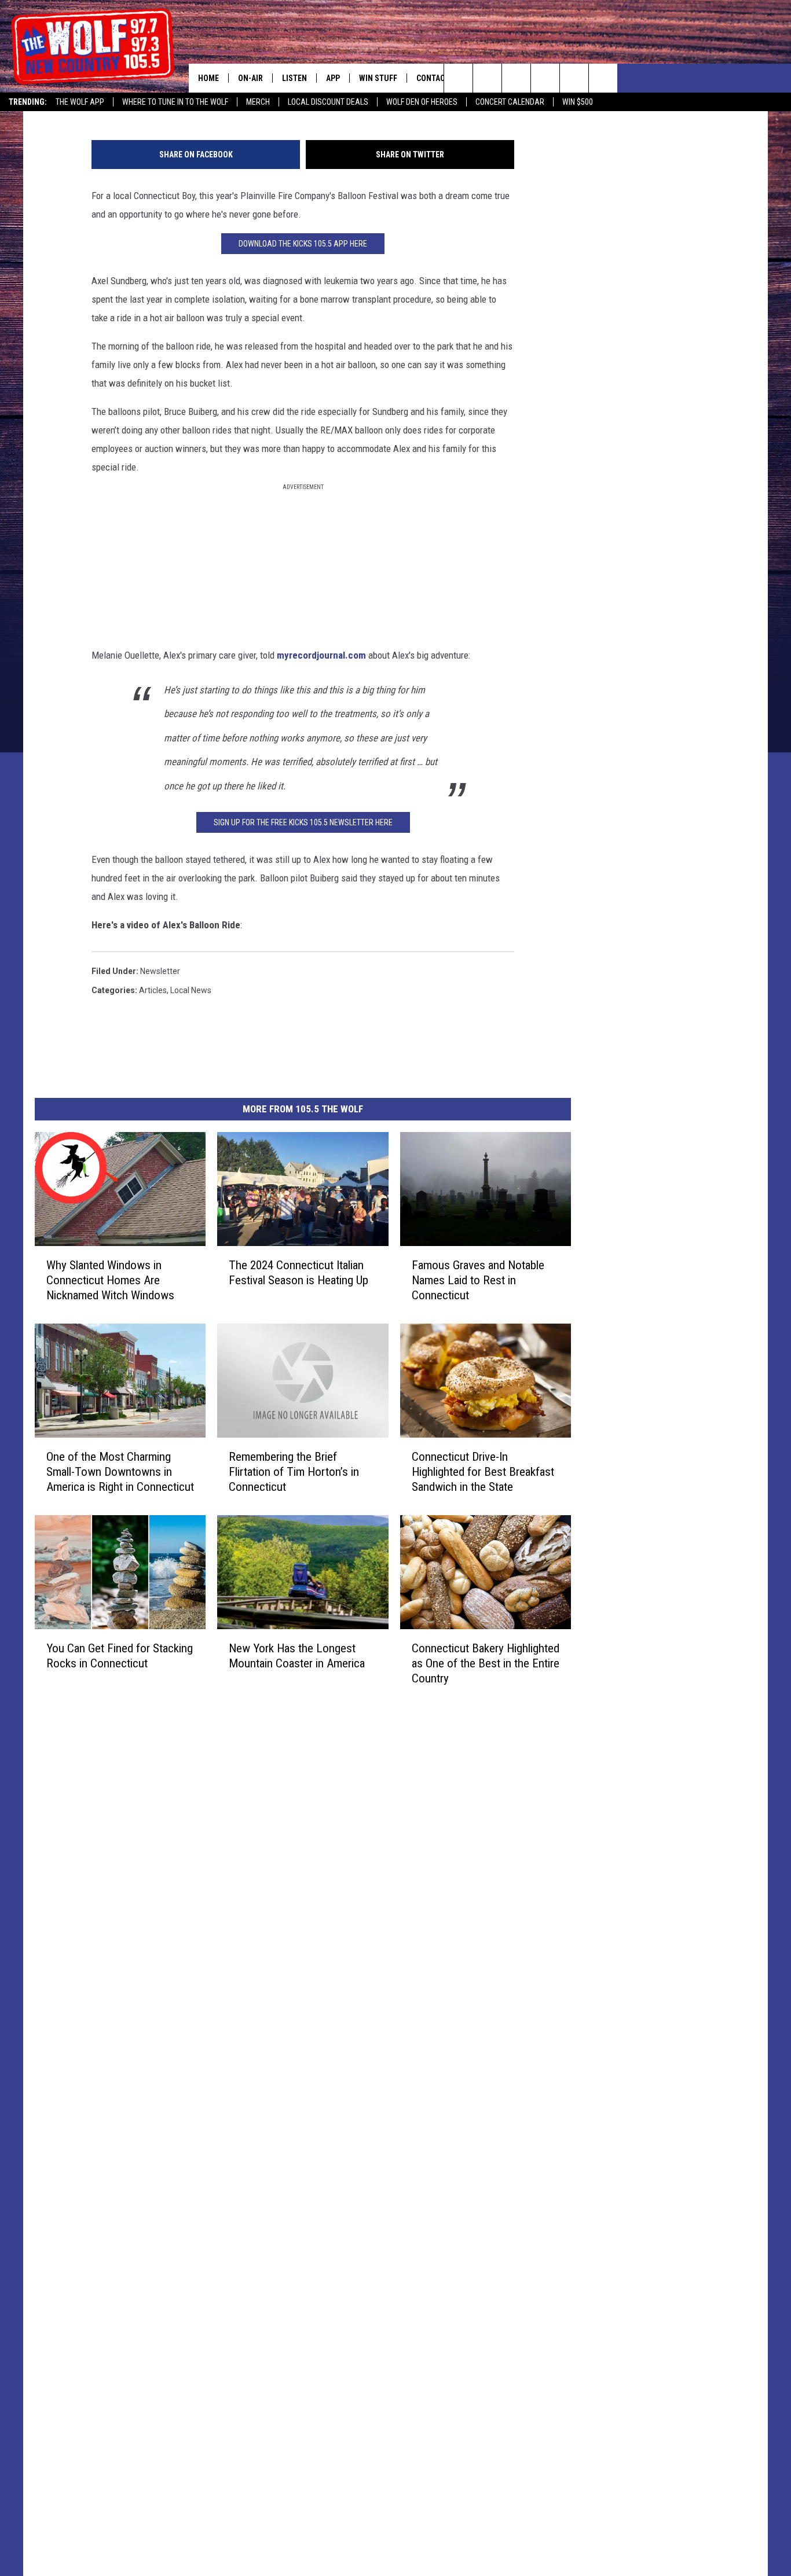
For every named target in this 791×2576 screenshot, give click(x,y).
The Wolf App (80, 102)
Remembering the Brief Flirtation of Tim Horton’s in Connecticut (294, 1472)
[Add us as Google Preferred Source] (487, 78)
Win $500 (578, 102)
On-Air (250, 78)
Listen (294, 78)
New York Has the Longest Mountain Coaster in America (297, 1656)
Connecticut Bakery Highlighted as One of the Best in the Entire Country (486, 1663)
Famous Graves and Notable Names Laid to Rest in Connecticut (478, 1280)
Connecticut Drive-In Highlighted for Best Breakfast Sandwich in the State (483, 1472)
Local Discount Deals (328, 102)
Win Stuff (378, 78)
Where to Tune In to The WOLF (175, 102)
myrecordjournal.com (321, 655)
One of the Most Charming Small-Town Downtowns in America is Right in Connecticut (120, 1472)
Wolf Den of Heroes (422, 102)
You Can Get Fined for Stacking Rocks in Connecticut (120, 1656)
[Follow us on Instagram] (545, 78)
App (333, 78)
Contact (433, 78)
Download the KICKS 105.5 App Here (303, 244)
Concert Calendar (510, 102)
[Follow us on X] (574, 78)
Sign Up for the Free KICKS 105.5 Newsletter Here (303, 822)
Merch (258, 102)
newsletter (160, 971)
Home (208, 78)
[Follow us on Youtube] (603, 78)
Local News (191, 990)
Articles (153, 990)
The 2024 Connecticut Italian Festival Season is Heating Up (299, 1273)
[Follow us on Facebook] (516, 78)
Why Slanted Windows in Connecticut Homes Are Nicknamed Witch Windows (110, 1280)
